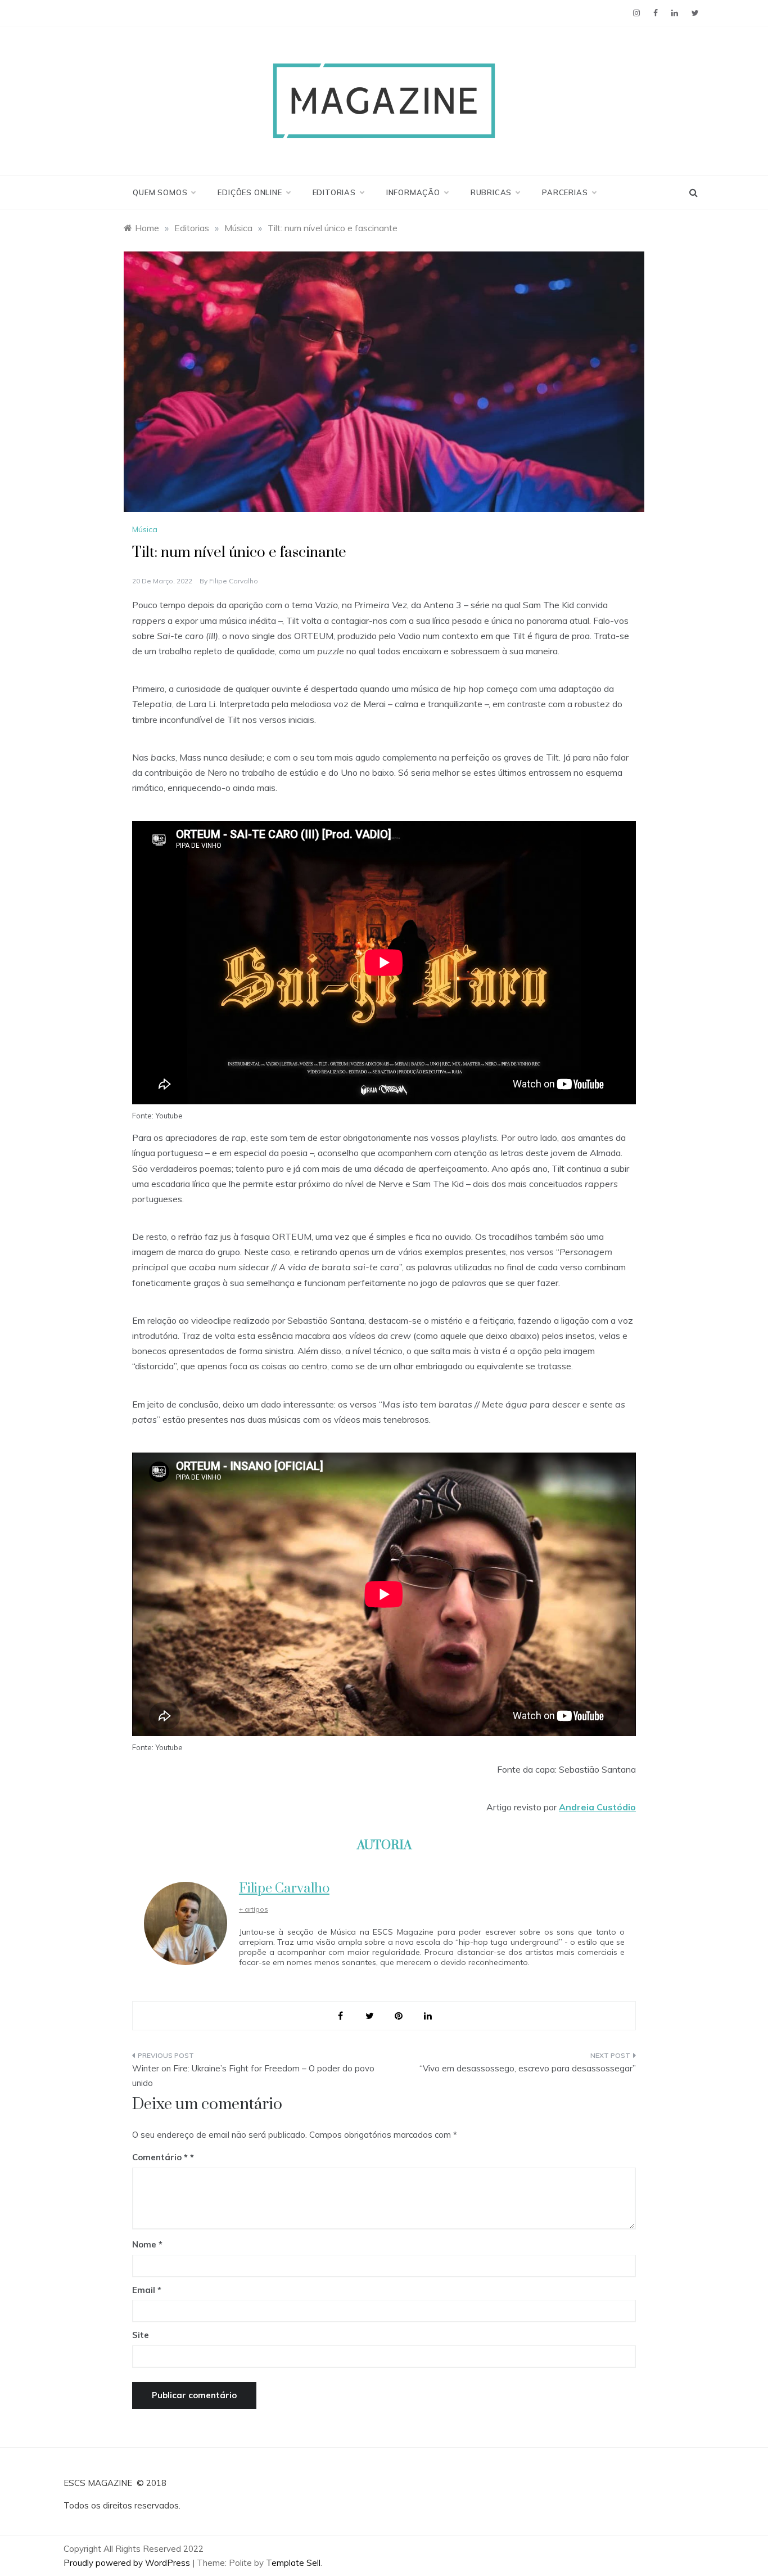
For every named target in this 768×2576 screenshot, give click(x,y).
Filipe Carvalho (234, 581)
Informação (413, 192)
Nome (147, 2244)
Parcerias (565, 192)
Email (147, 2290)
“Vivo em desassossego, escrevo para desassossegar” (528, 2068)
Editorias (334, 192)
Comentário (160, 2157)
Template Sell (293, 2563)
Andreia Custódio (597, 1807)
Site (141, 2335)
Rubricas (491, 192)
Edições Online (250, 192)
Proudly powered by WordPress (128, 2563)
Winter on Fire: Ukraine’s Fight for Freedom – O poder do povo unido (253, 2076)
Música (145, 529)
